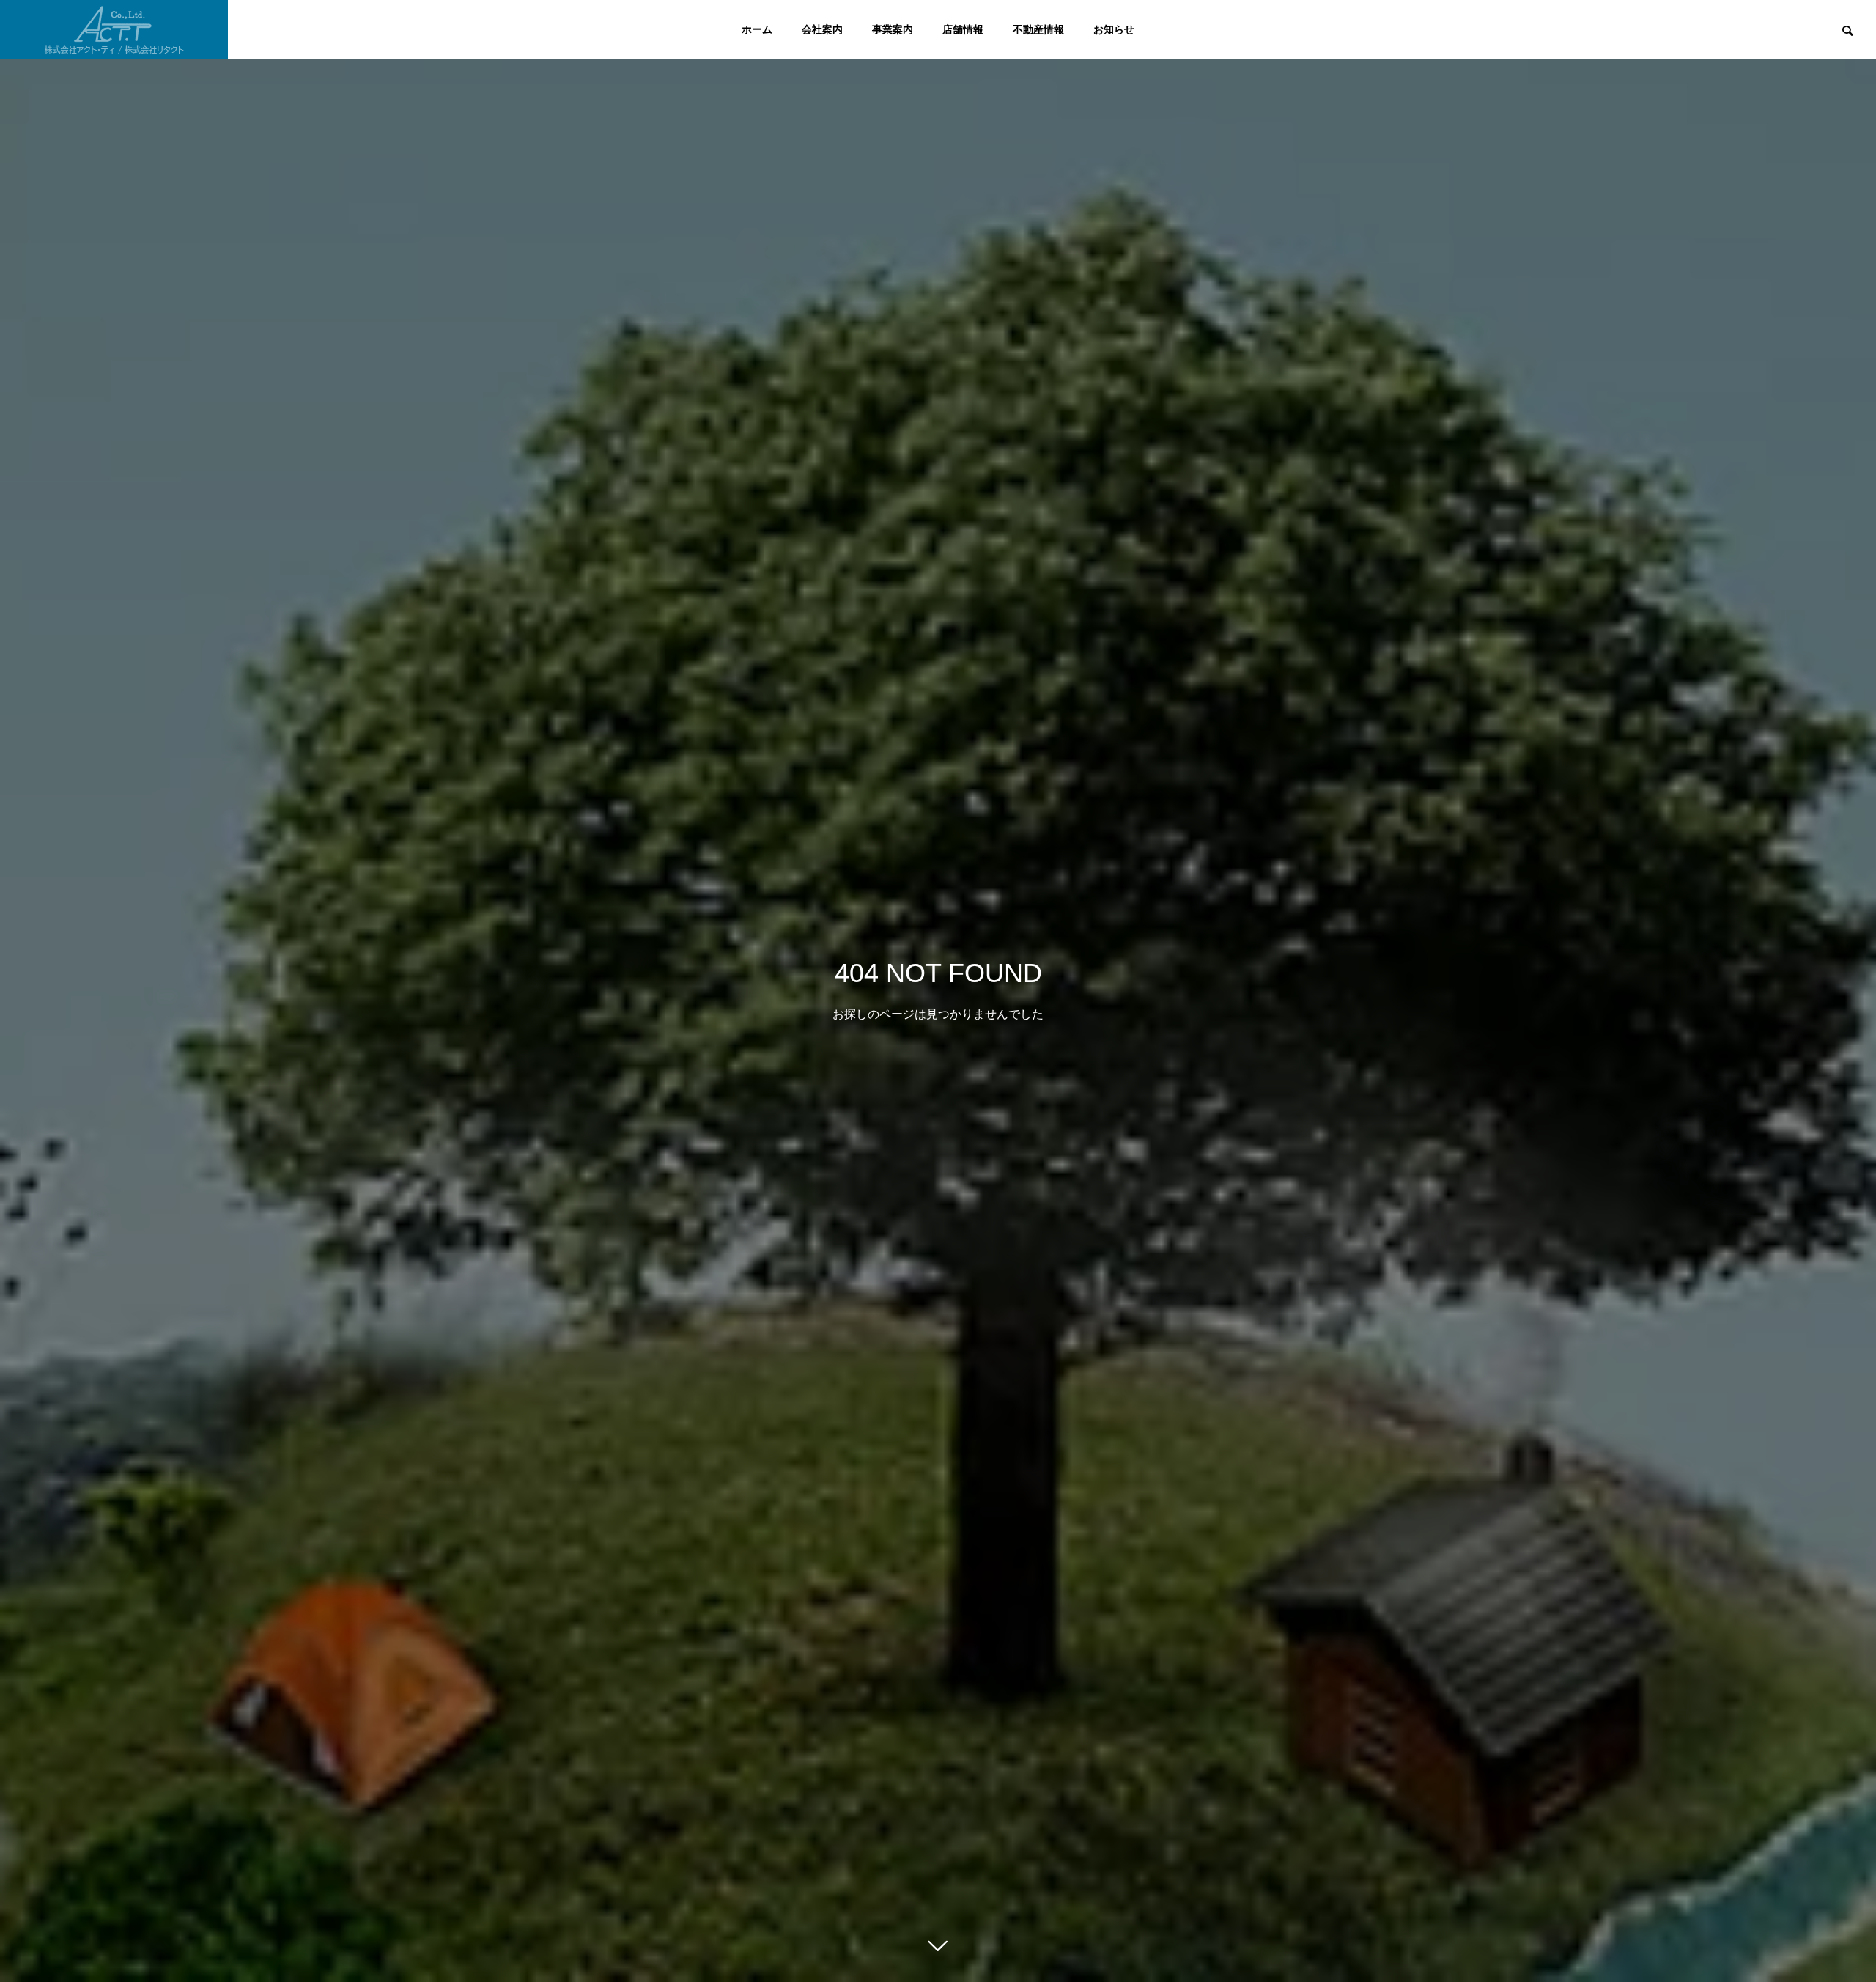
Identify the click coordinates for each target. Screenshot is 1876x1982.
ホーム (757, 29)
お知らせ (1114, 29)
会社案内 (822, 29)
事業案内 (893, 29)
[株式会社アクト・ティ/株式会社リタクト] (114, 29)
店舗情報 (963, 29)
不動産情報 (1038, 29)
